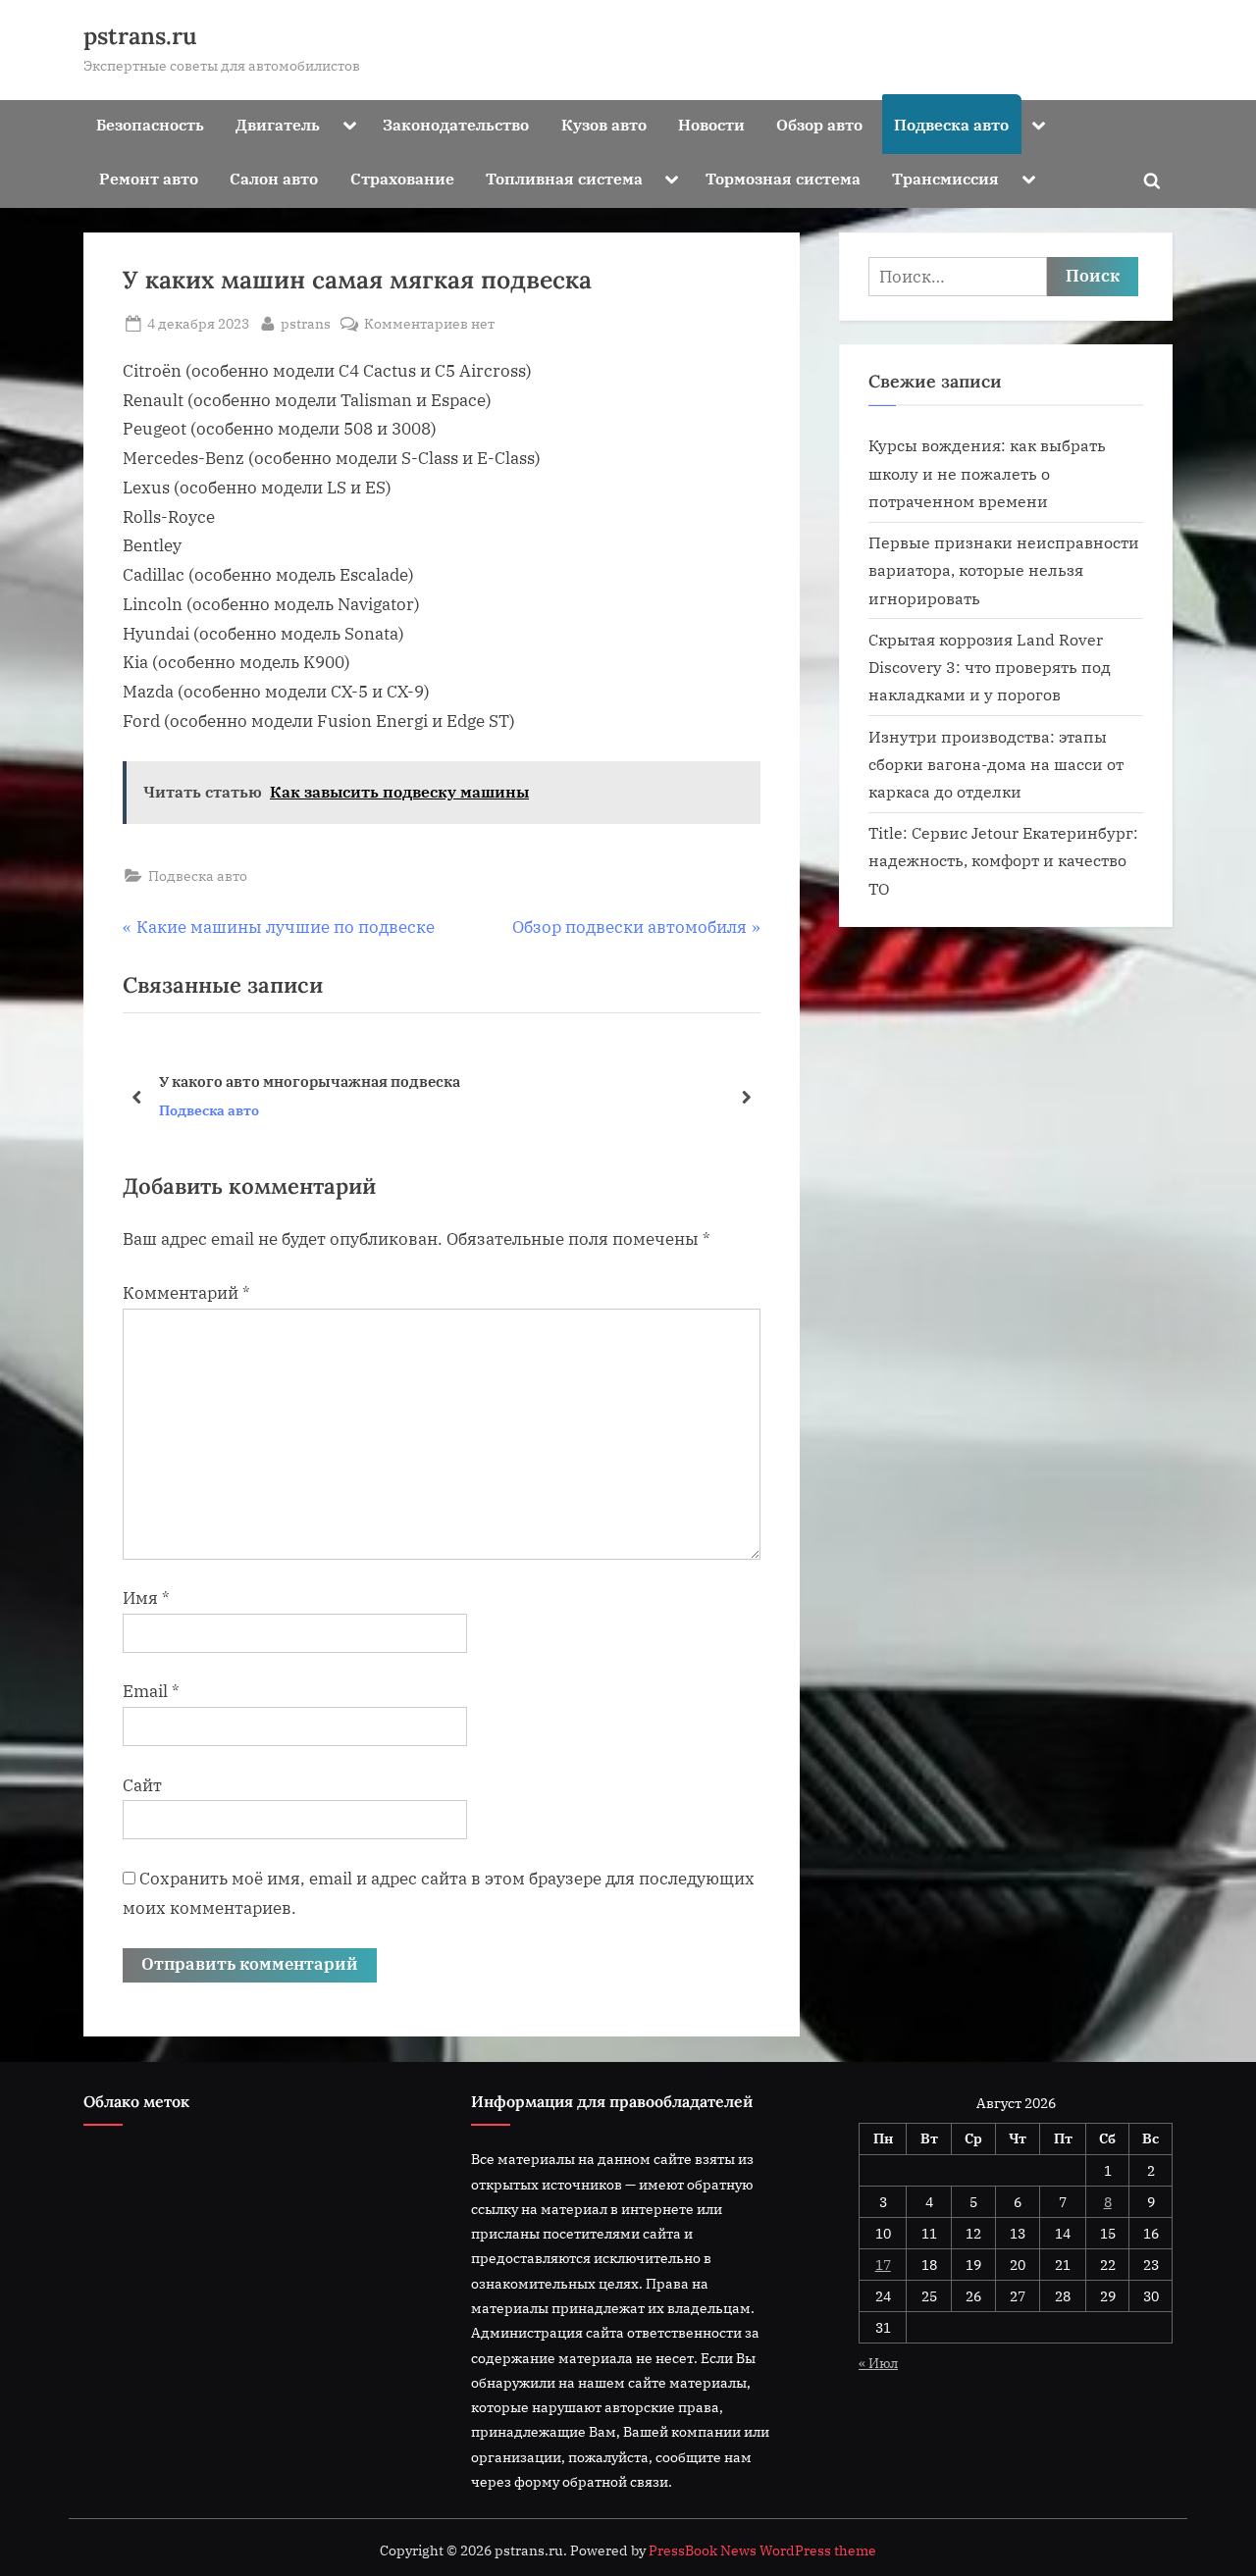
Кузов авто (604, 124)
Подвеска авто (951, 124)
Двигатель (278, 124)
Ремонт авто (149, 178)
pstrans (306, 323)
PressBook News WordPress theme (762, 2550)
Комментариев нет (429, 324)
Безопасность (150, 124)
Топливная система (564, 178)
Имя (146, 1598)
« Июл (878, 2363)
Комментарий (186, 1293)
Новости (711, 124)
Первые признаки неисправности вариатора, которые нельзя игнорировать (1004, 570)
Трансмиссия (945, 178)
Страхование (402, 178)
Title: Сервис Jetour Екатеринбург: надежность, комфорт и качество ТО (1003, 860)
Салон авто (274, 178)
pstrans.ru (140, 36)
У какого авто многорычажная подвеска (310, 1081)
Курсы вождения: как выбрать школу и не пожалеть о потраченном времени (987, 473)
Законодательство (456, 124)
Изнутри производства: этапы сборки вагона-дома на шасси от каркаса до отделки (996, 764)
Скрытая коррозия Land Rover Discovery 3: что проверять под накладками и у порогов (990, 667)
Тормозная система (783, 178)
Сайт (142, 1785)
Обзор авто (819, 124)
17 (883, 2265)
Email (151, 1691)
